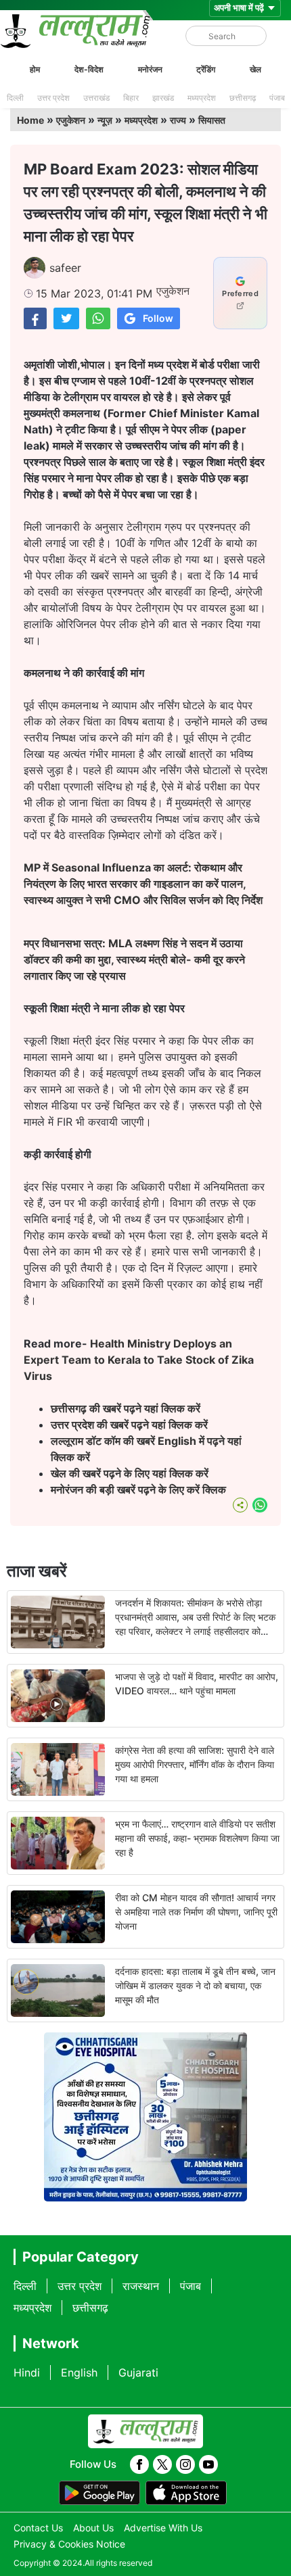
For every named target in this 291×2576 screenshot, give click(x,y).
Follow (158, 318)
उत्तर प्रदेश (53, 98)
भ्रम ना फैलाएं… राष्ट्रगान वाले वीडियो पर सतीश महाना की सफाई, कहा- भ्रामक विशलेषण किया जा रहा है (197, 1838)
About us (93, 2528)
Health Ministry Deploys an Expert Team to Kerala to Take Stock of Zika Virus (139, 1360)
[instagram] (185, 2464)
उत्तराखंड (96, 98)
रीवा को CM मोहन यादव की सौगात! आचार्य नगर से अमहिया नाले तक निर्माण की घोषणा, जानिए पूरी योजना (196, 1912)
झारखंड (163, 98)
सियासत (212, 120)
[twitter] (162, 2464)
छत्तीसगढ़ (243, 98)
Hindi (27, 2372)
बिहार (131, 98)
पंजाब (277, 98)
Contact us (38, 2528)
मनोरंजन (150, 69)
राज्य (178, 120)
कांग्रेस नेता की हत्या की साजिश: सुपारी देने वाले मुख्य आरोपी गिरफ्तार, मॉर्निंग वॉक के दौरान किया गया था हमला (195, 1764)
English (79, 2372)
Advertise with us (163, 2528)
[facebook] (139, 2464)
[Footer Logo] (145, 2431)
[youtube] (208, 2464)
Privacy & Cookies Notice (69, 2544)
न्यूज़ (105, 120)
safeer (65, 268)
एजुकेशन (71, 120)
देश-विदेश (89, 69)
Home (30, 120)
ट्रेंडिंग (206, 69)
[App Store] (186, 2493)
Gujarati (138, 2372)
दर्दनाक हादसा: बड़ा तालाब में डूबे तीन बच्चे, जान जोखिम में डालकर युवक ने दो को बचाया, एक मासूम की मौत (195, 1985)
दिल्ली (15, 98)
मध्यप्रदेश (202, 98)
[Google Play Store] (99, 2493)
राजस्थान (141, 2286)
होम (35, 69)
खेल (255, 69)
